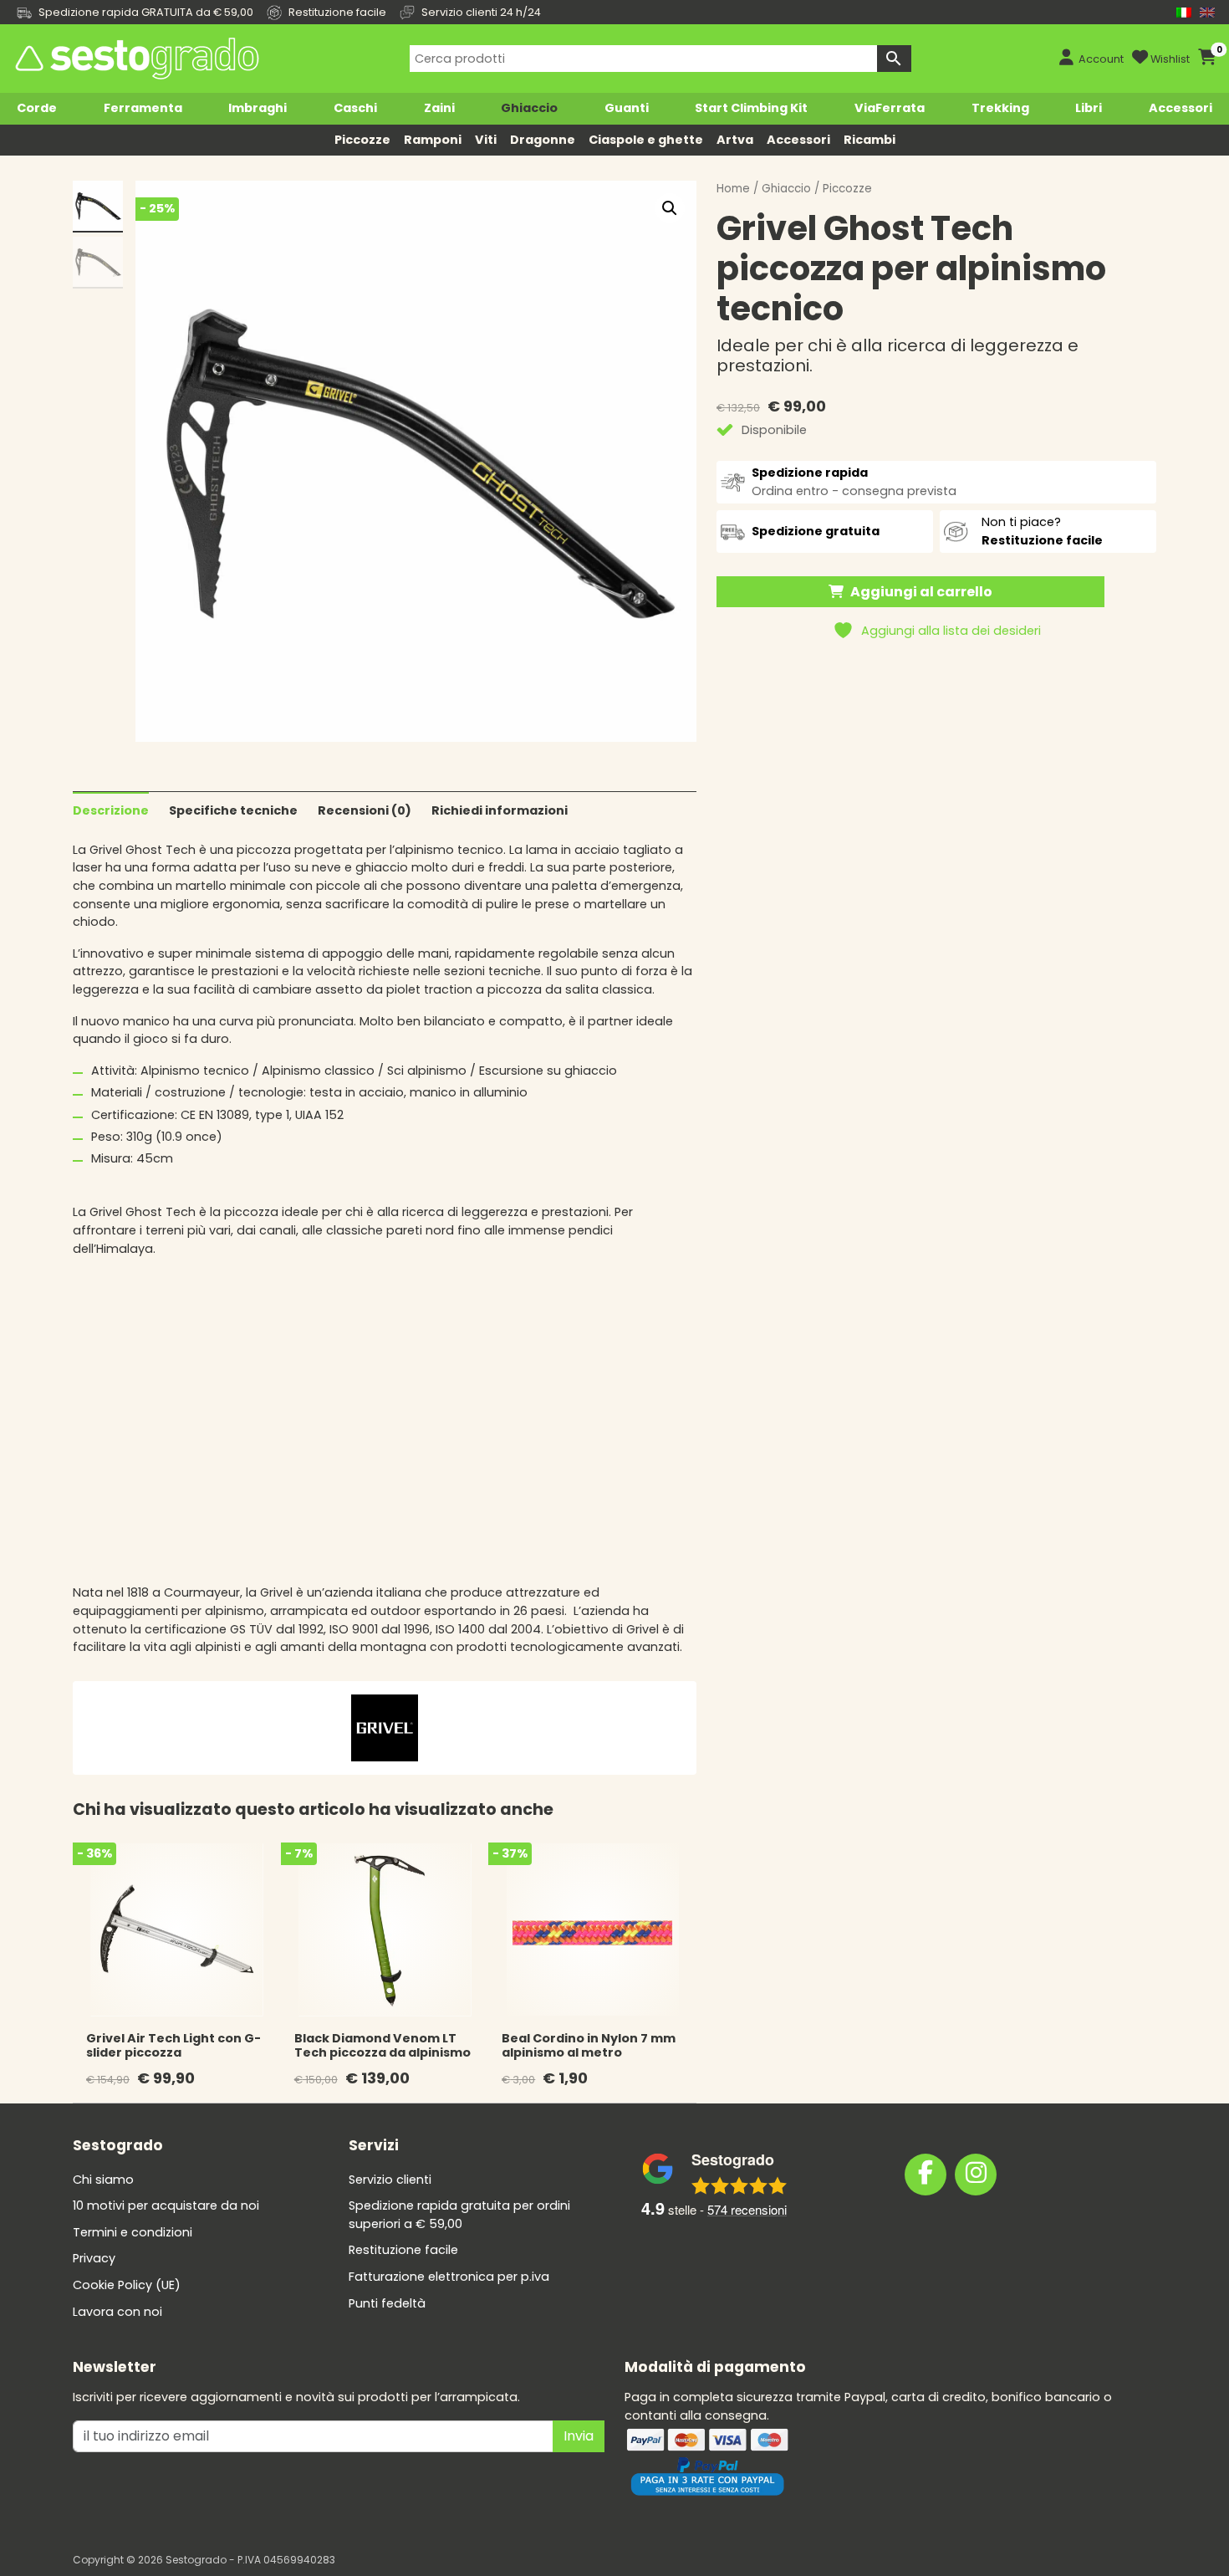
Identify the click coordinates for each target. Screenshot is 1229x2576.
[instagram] (976, 2175)
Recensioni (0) (365, 810)
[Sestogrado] (135, 59)
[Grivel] (385, 1727)
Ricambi (869, 140)
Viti (486, 140)
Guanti (627, 108)
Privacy (94, 2258)
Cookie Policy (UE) (127, 2285)
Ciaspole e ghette (646, 140)
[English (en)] (1207, 12)
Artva (735, 140)
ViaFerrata (890, 108)
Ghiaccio (529, 108)
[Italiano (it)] (1184, 12)
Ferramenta (143, 108)
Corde (37, 108)
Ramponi (433, 140)
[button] (670, 208)
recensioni (747, 2209)
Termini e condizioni (133, 2232)
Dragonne (543, 140)
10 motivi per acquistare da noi (166, 2205)
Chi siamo (103, 2180)
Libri (1089, 108)
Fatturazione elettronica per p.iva (449, 2277)
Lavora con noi (117, 2312)
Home (733, 189)
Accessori (1181, 108)
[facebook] (926, 2175)
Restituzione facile (403, 2250)
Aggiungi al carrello (921, 592)
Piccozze (362, 140)
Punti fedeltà (387, 2303)
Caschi (355, 108)
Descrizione (111, 810)
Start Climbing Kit (751, 108)
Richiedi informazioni (500, 810)
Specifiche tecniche (233, 810)
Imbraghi (258, 108)
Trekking (1000, 108)
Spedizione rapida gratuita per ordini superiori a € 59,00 (459, 2215)
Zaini (439, 108)
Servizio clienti (390, 2180)
